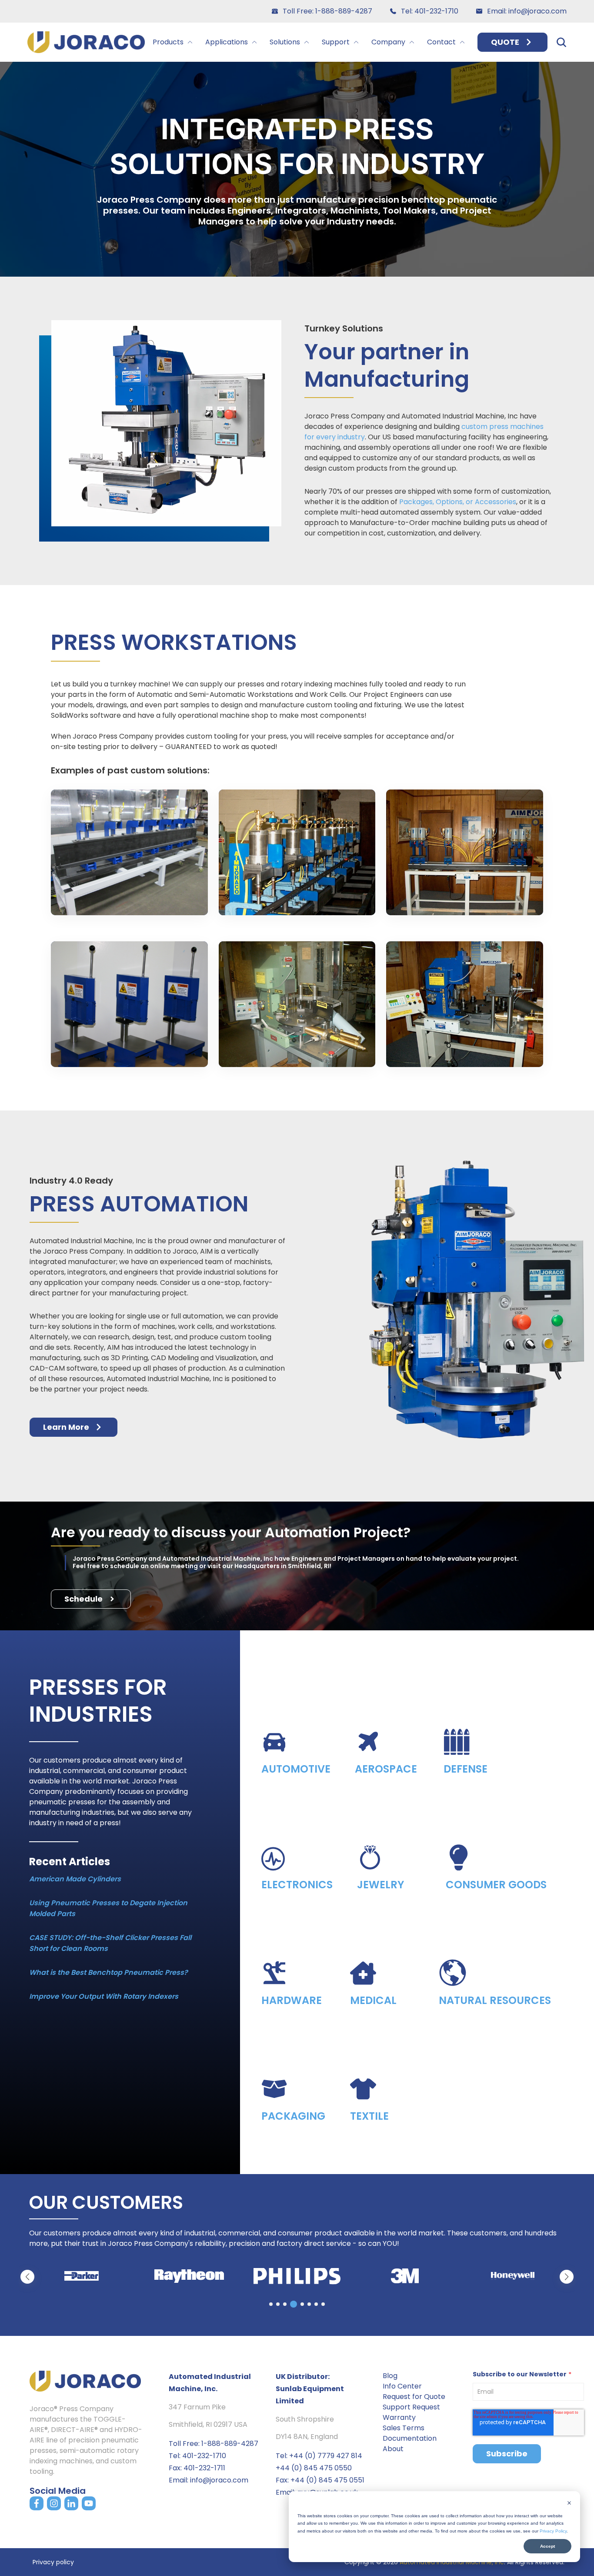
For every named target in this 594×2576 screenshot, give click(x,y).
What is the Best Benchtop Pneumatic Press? (108, 1972)
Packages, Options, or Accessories (458, 502)
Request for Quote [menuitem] (414, 2397)
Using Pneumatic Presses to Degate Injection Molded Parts (108, 1908)
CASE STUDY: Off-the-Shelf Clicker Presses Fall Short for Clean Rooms (110, 1943)
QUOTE (505, 42)
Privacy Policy (553, 2531)
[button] (567, 2277)
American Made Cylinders (75, 1879)
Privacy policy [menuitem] (53, 2562)
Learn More (66, 1427)
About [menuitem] (393, 2449)
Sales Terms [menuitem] (404, 2428)
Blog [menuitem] (390, 2376)
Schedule (83, 1599)
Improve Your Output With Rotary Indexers (104, 1996)
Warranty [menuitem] (399, 2417)
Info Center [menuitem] (402, 2386)
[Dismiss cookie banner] (569, 2504)
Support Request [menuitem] (411, 2407)
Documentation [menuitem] (410, 2438)
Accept (547, 2546)
